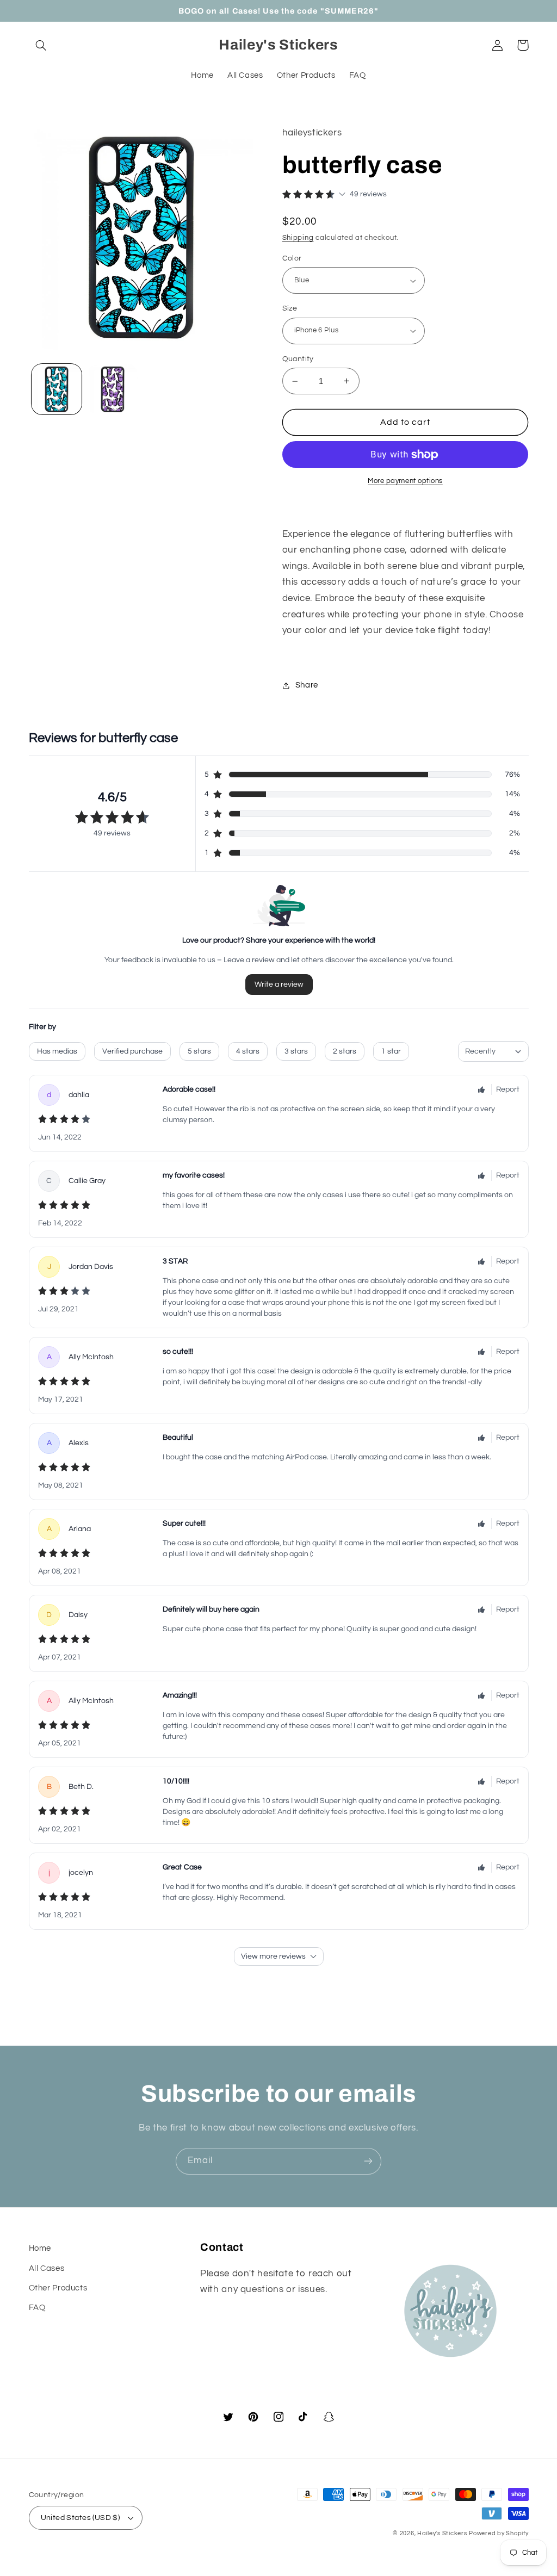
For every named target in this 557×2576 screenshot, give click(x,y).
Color (292, 258)
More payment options (405, 481)
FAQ (37, 2308)
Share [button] (307, 685)
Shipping (298, 238)
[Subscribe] (368, 2161)
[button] (41, 45)
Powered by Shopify (499, 2533)
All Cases (47, 2268)
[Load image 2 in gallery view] (113, 389)
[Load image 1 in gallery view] (57, 389)
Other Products (58, 2288)
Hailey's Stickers (442, 2533)
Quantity (298, 359)
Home (40, 2248)
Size (290, 308)
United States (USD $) (81, 2518)
